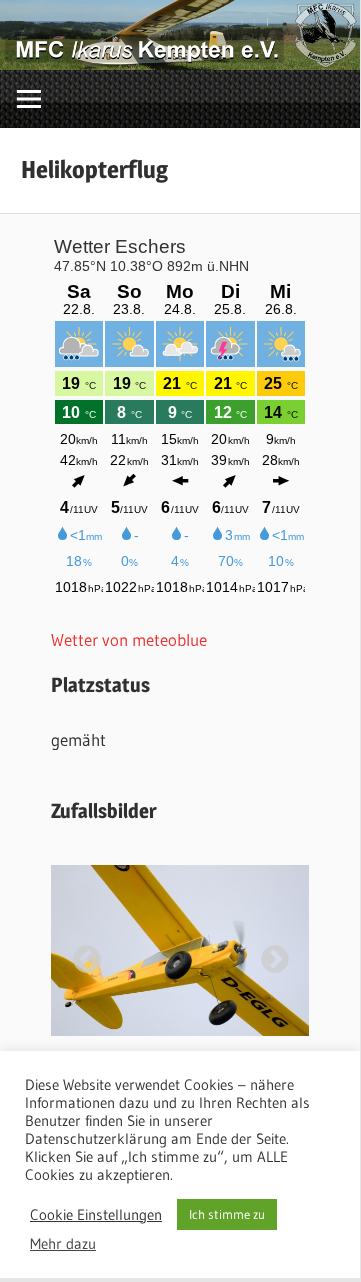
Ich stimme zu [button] (227, 1214)
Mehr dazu (63, 1244)
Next (269, 954)
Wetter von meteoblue (129, 639)
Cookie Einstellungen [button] (96, 1215)
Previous (81, 954)
